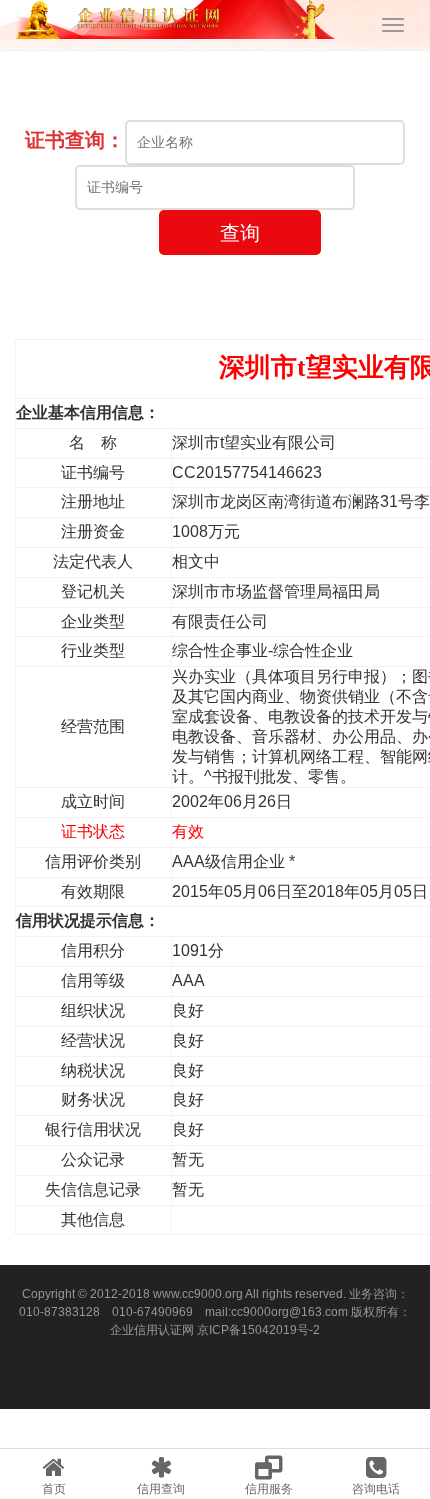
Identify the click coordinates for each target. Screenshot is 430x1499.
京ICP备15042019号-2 (258, 1330)
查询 (240, 233)
